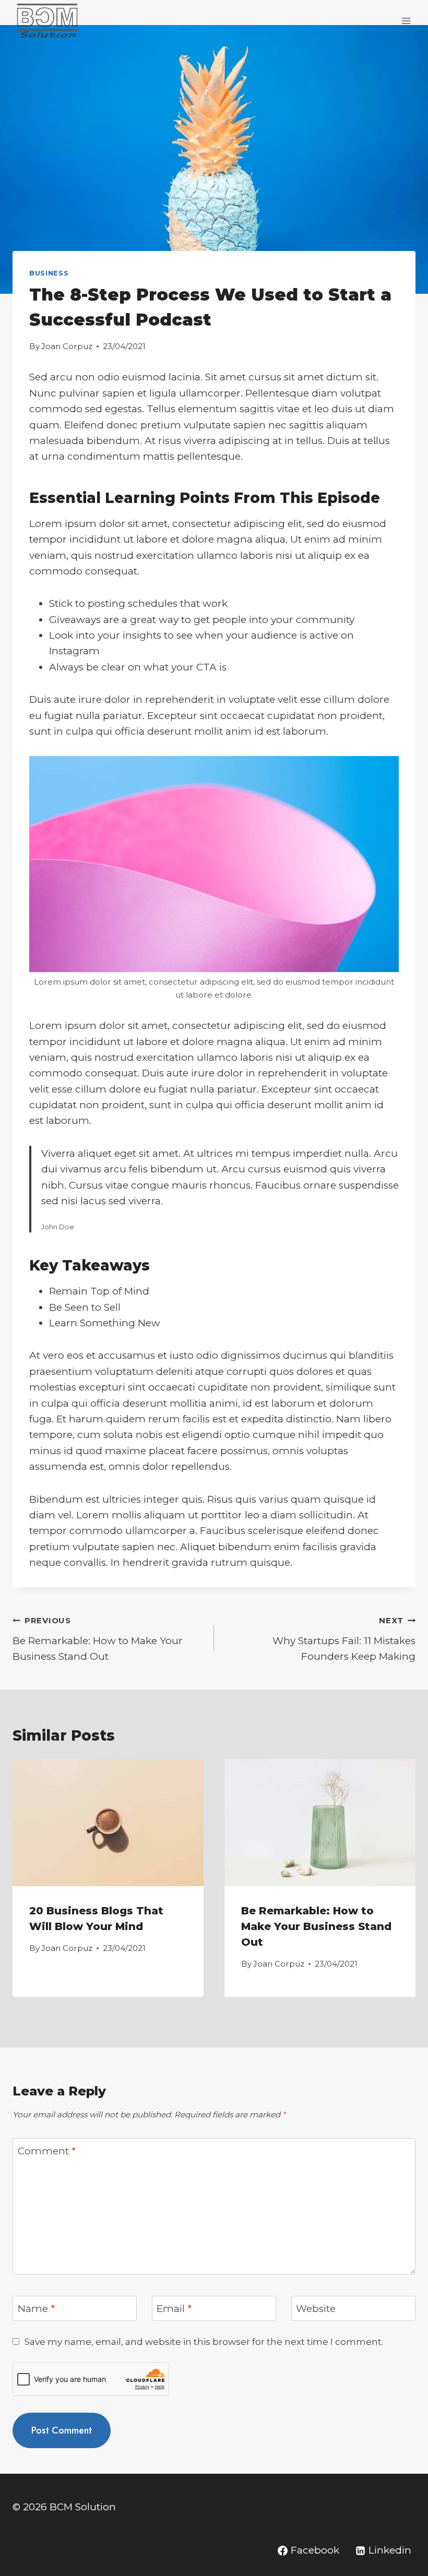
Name (36, 2309)
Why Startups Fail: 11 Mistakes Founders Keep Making (344, 1639)
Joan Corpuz (67, 346)
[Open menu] (406, 21)
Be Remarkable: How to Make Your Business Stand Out (98, 1639)
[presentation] (108, 1823)
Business (49, 273)
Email (174, 2309)
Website (316, 2309)
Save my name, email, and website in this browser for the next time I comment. (204, 2341)
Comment (47, 2151)
